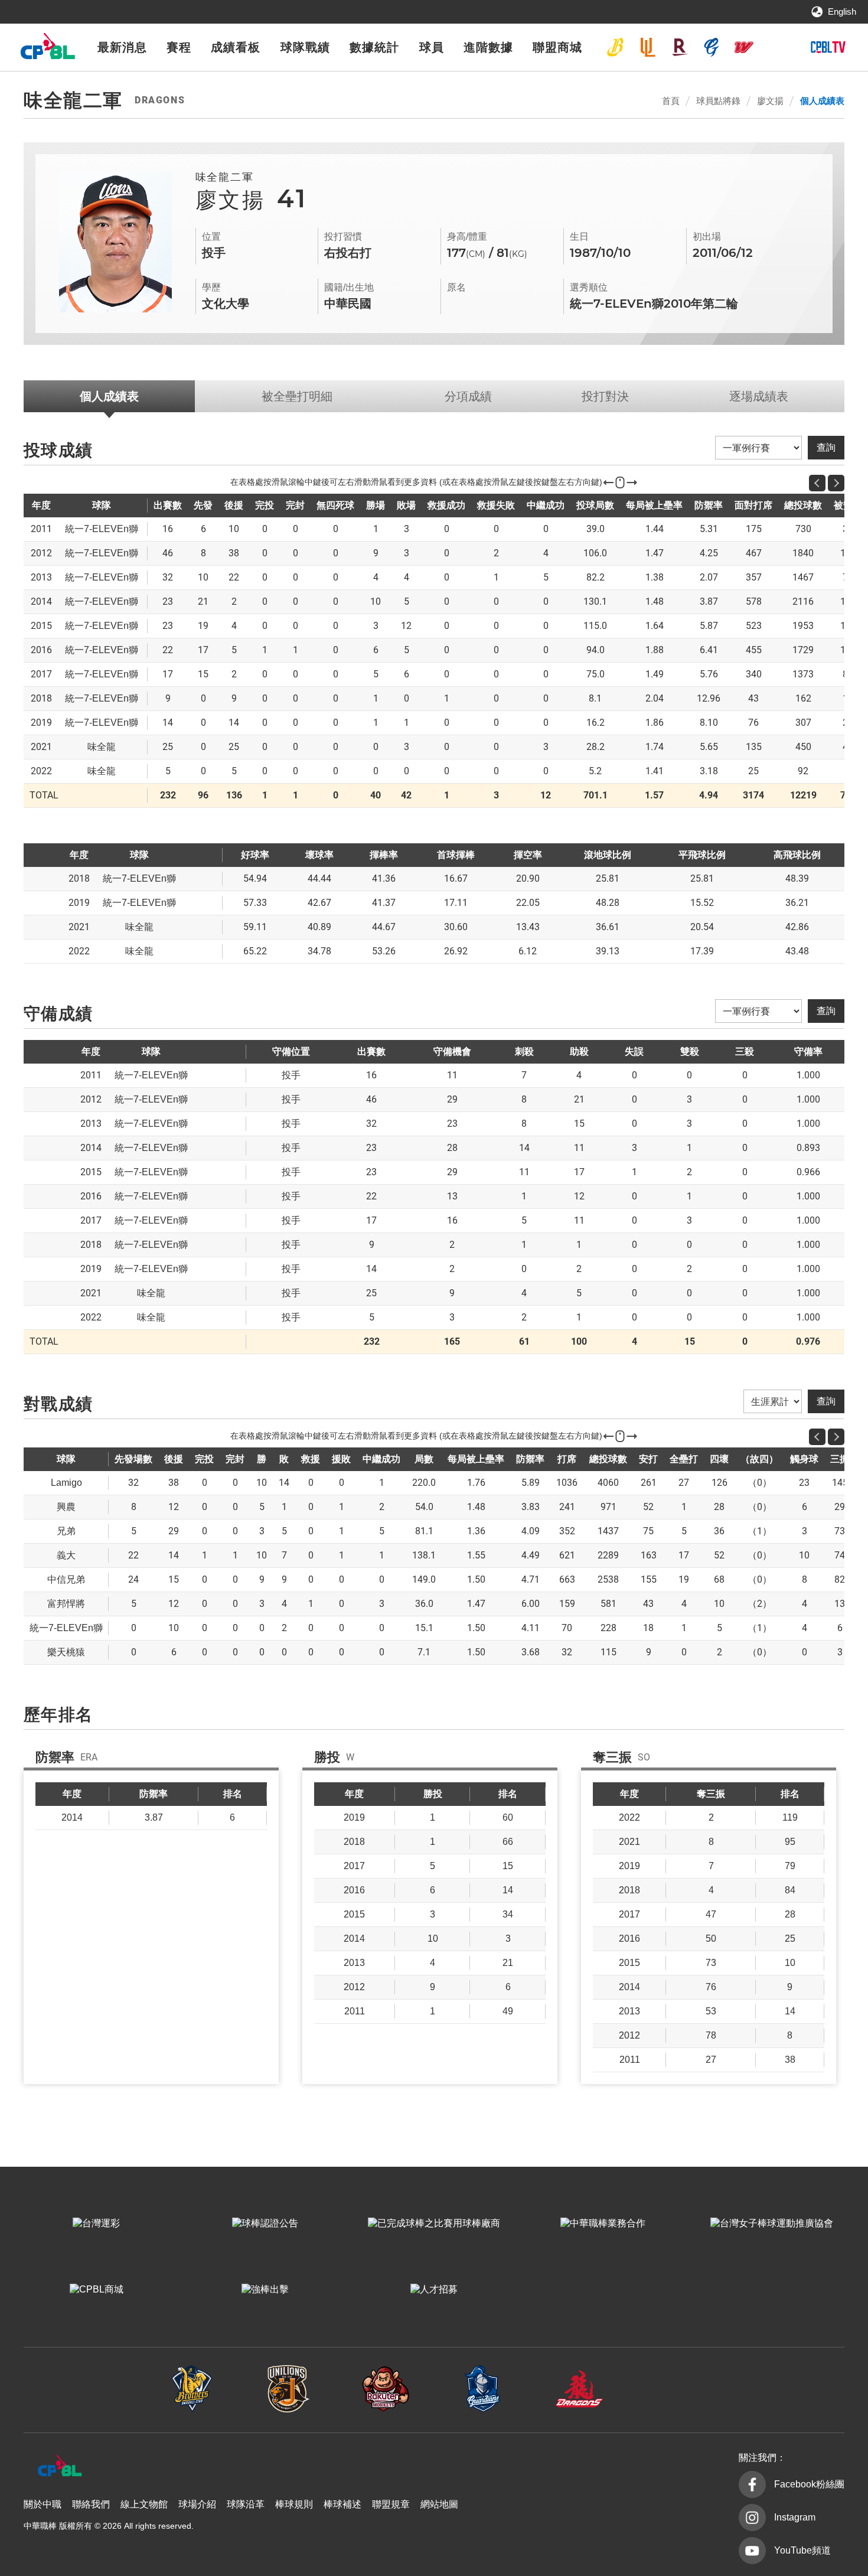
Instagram (795, 2517)
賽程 (179, 47)
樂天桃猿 (680, 47)
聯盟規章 (391, 2504)
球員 (432, 47)
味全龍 (744, 47)
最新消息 (122, 47)
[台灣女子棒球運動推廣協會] (772, 2223)
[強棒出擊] (265, 2290)
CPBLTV (828, 47)
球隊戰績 (305, 47)
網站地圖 (439, 2504)
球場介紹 (197, 2504)
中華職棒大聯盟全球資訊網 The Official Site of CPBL (47, 49)
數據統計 (374, 47)
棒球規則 (294, 2504)
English (842, 12)
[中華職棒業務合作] (603, 2223)
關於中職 (43, 2504)
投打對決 (605, 396)
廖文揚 (770, 101)
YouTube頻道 (802, 2550)
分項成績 (468, 396)
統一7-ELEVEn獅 (648, 47)
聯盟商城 (557, 47)
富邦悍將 (712, 47)
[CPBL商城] (96, 2290)
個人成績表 (822, 101)
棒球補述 (342, 2504)
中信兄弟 (615, 47)
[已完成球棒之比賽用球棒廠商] (434, 2223)
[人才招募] (434, 2290)
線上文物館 (144, 2504)
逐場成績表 (759, 396)
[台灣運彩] (96, 2223)
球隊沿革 (246, 2504)
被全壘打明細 (297, 396)
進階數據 (488, 47)
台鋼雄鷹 (776, 47)
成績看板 (236, 47)
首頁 (671, 101)
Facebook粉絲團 (809, 2484)
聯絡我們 (91, 2504)
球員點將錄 (718, 101)
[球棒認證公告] (265, 2223)
